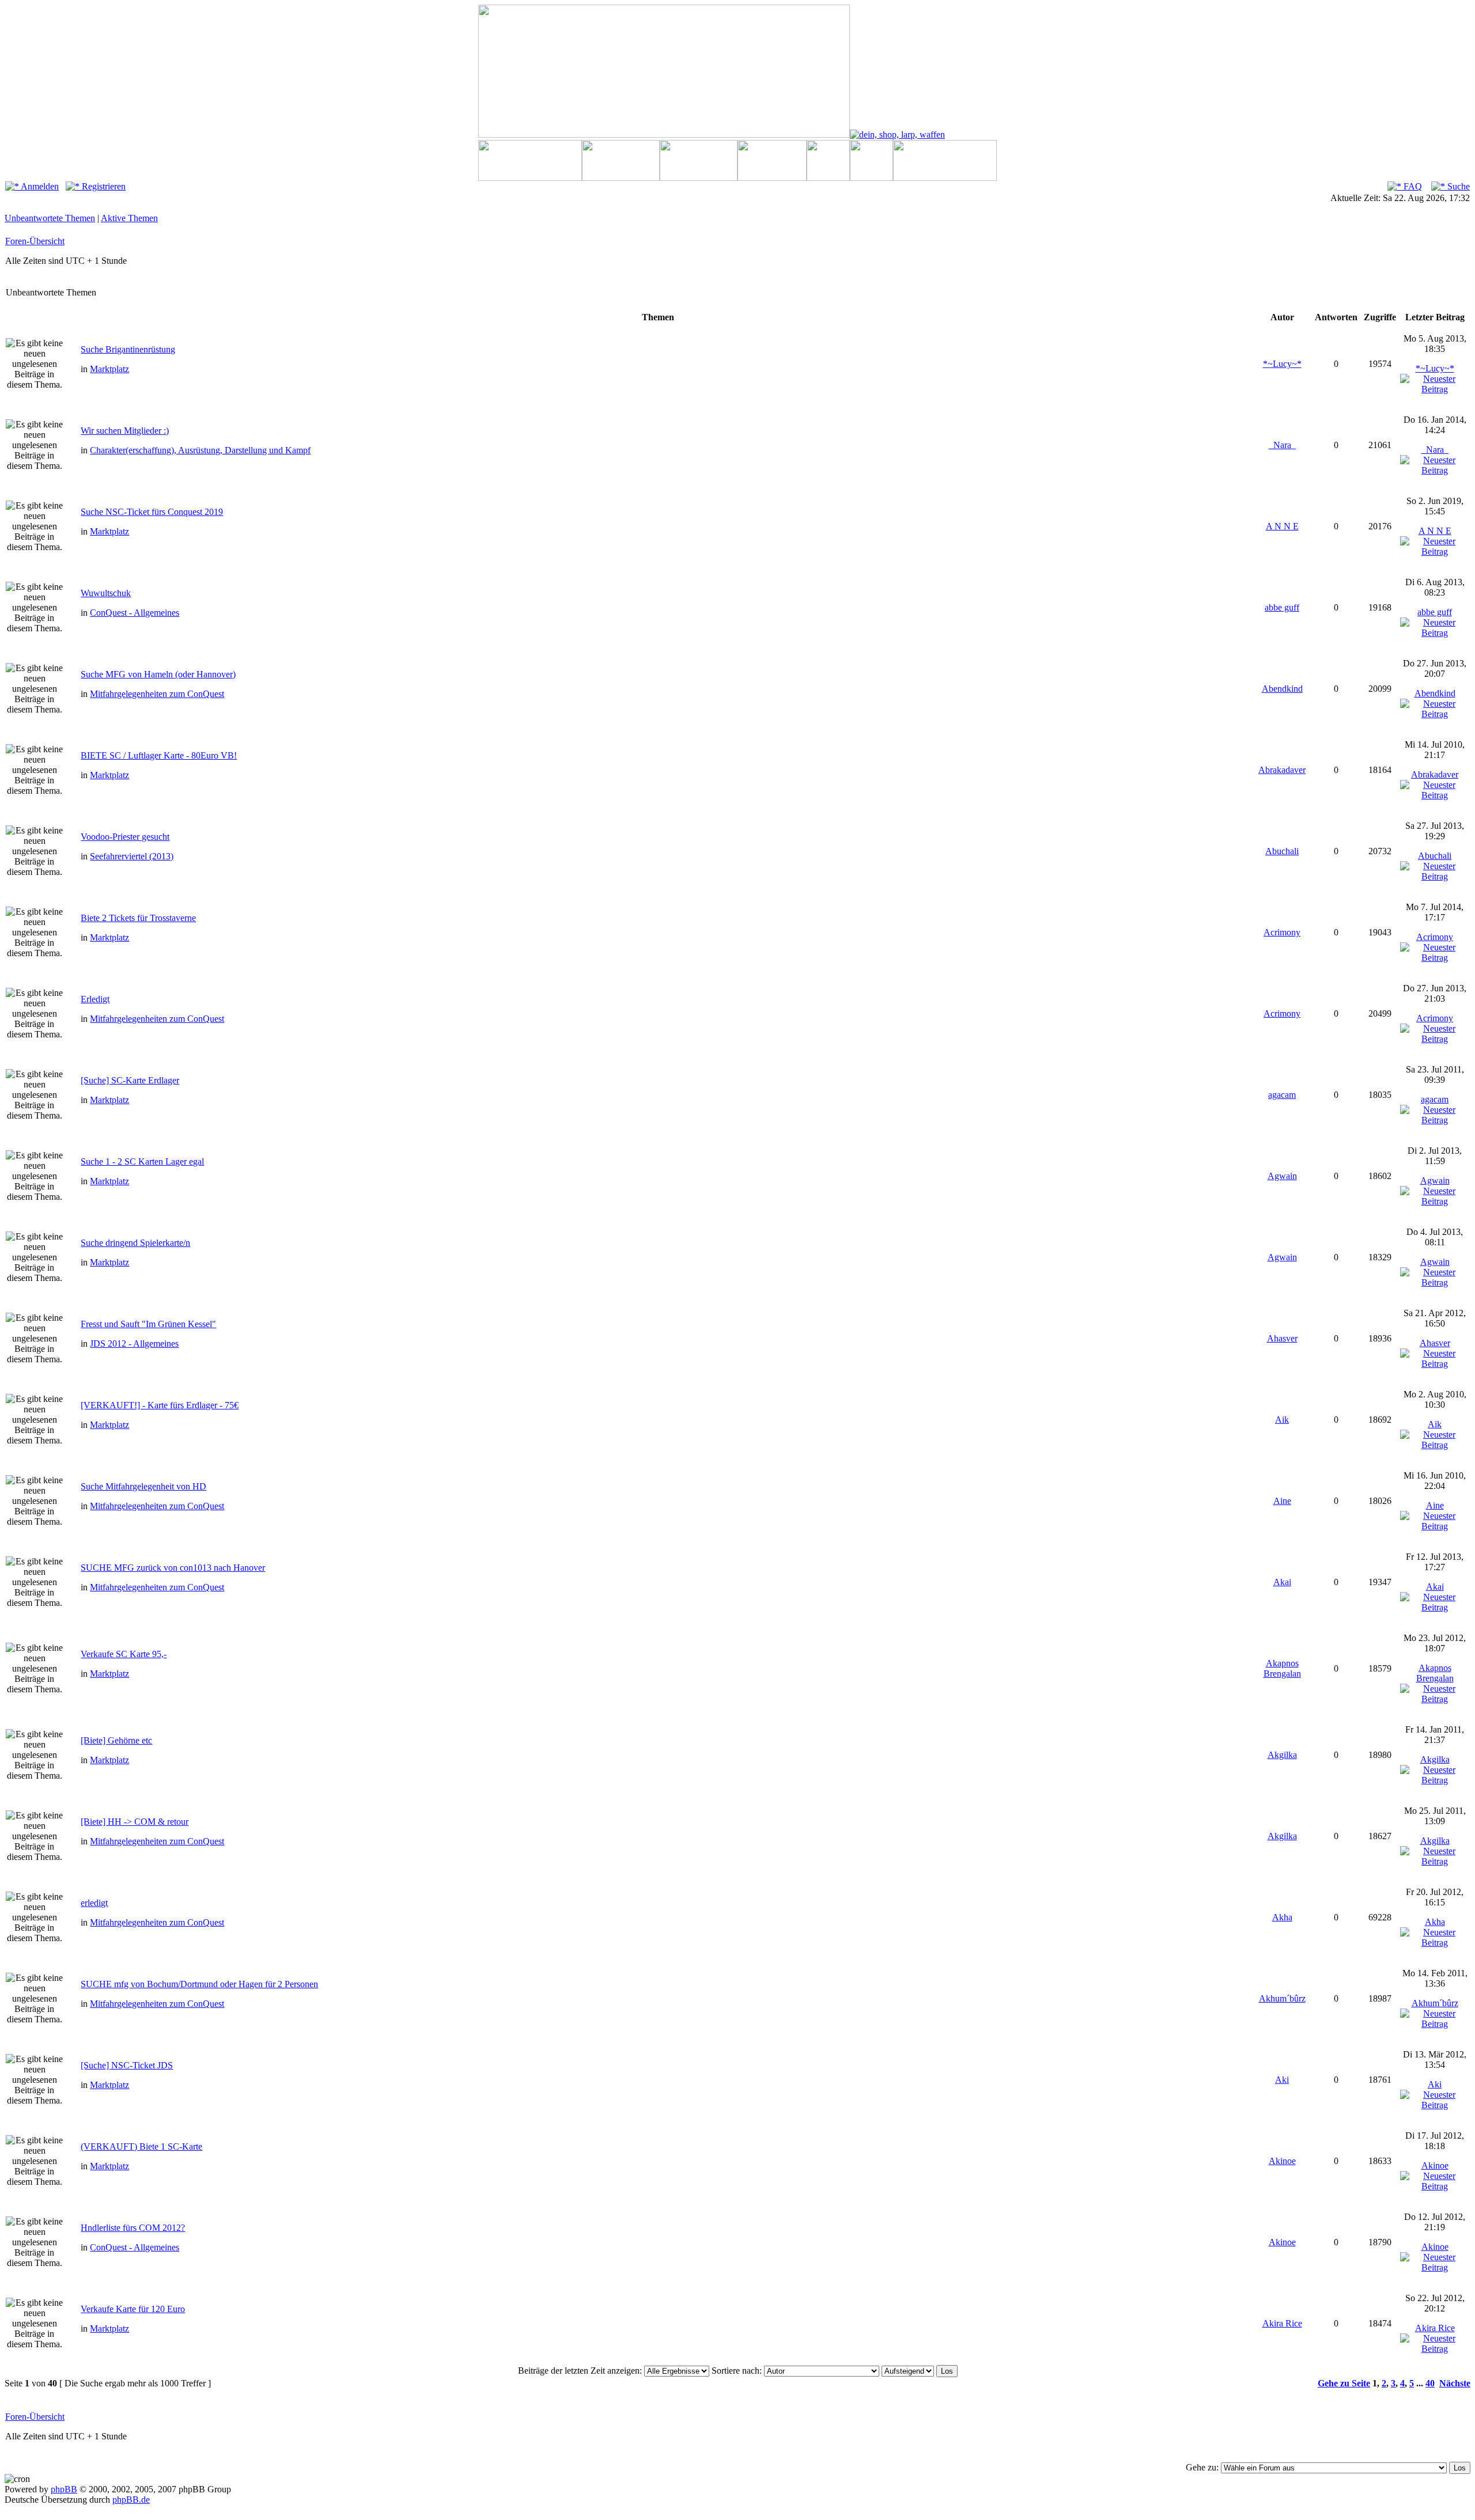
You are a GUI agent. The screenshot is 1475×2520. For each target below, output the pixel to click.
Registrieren (103, 186)
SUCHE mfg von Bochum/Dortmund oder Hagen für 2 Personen (199, 1984)
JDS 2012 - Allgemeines (134, 1344)
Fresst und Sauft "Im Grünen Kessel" (148, 1324)
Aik (1282, 1420)
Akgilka (1282, 1755)
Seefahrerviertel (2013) (132, 856)
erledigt (94, 1903)
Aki (1282, 2080)
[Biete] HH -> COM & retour (135, 1822)
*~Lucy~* (1282, 364)
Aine (1282, 1501)
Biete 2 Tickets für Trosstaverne (138, 918)
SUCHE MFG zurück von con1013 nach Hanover (173, 1568)
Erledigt (95, 999)
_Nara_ (1282, 445)
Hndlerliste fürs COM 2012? (133, 2228)
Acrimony (1282, 932)
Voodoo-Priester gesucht (125, 837)
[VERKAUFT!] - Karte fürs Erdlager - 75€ (160, 1405)
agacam (1282, 1095)
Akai (1282, 1582)
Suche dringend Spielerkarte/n (135, 1243)
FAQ (1412, 186)
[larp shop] (897, 134)
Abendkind (1282, 689)
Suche (1457, 186)
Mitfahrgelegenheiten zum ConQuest (157, 694)
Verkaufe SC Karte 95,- (124, 1654)
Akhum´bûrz (1282, 1998)
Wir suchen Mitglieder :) (125, 431)
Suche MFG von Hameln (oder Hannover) (158, 674)
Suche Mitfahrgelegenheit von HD (143, 1486)
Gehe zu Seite (1344, 2383)
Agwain (1282, 1176)
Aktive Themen (129, 218)
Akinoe (1282, 2161)
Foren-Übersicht (35, 241)
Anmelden (39, 186)
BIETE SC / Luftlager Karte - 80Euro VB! (159, 755)
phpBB (64, 2489)
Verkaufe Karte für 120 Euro (133, 2309)
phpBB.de (131, 2500)
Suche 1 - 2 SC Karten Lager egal (142, 1162)
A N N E (1282, 526)
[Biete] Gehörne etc (116, 1740)
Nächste (1455, 2383)
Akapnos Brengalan (1282, 1668)
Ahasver (1282, 1338)
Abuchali (1282, 851)
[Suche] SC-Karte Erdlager (130, 1080)
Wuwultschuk (106, 593)
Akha (1282, 1917)
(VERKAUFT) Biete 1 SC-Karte (141, 2146)
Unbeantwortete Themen (50, 218)
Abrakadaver (1282, 770)
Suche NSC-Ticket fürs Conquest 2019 (152, 512)
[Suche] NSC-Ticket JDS (127, 2065)
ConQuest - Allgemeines (135, 613)
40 (1430, 2383)
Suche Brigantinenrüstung (128, 349)
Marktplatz (109, 369)
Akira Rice (1282, 2323)
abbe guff (1282, 607)
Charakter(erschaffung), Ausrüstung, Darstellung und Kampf (200, 450)
